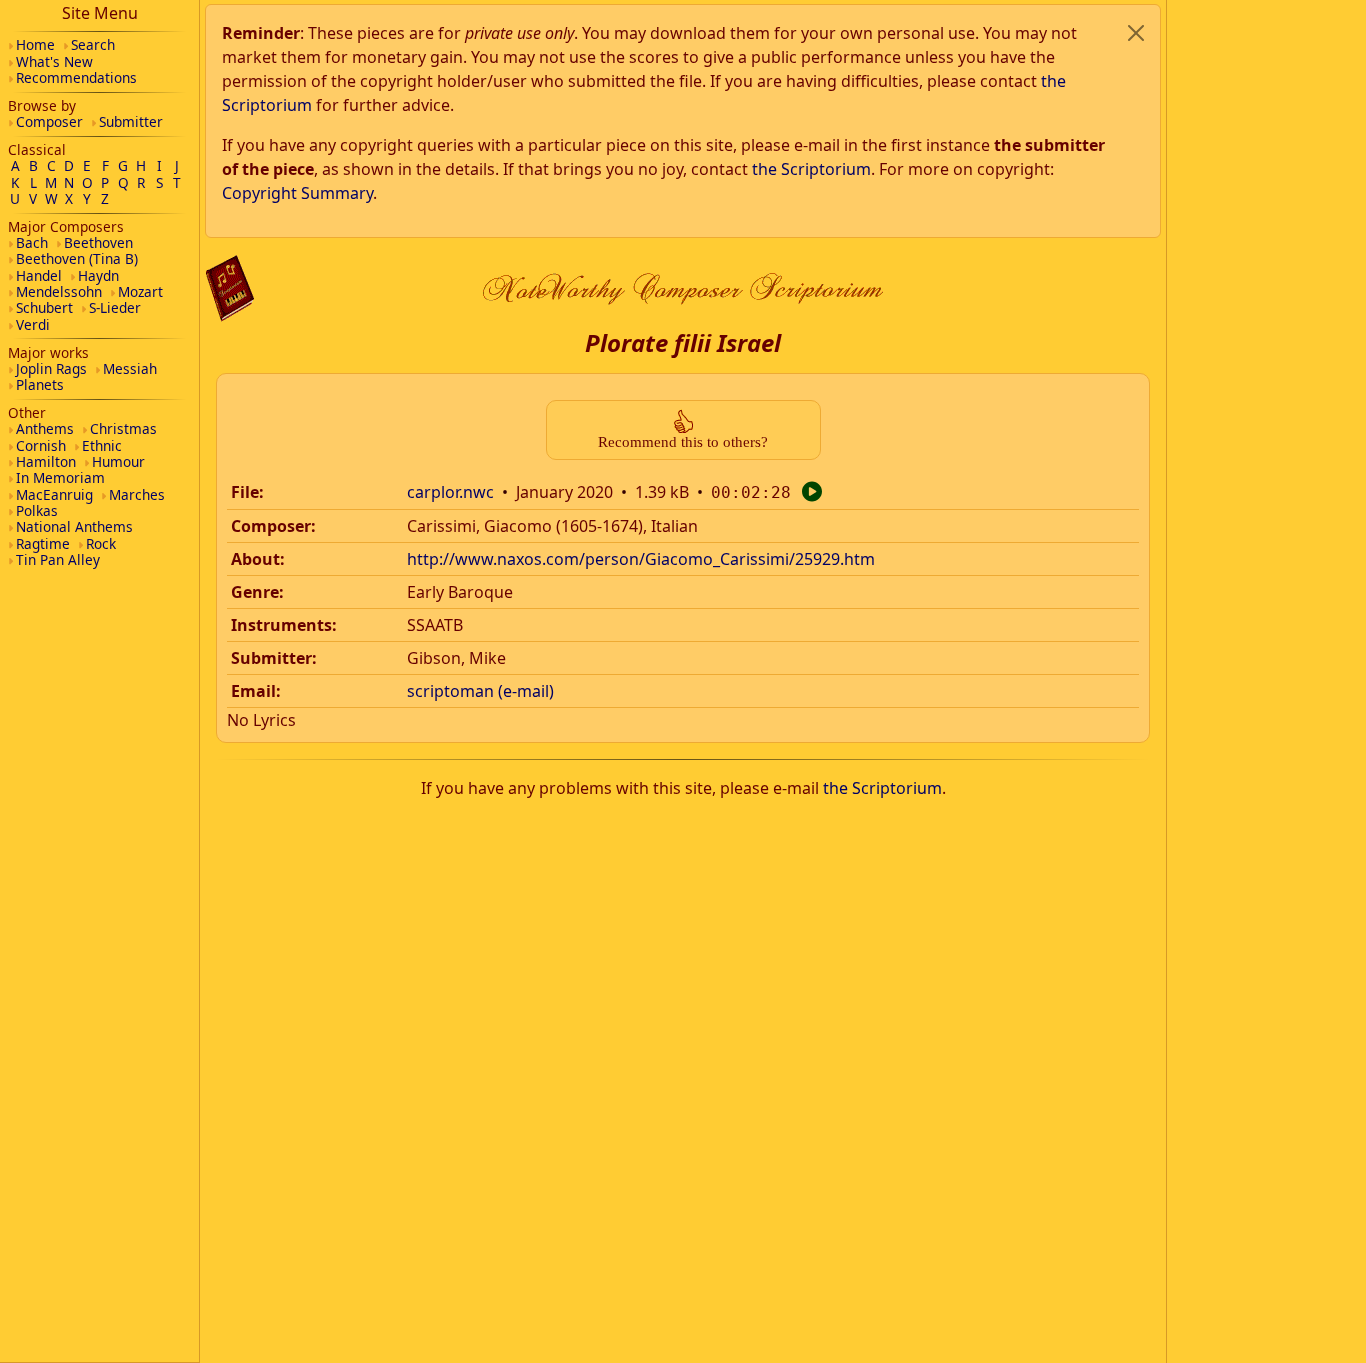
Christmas (123, 428)
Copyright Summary (297, 193)
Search (93, 44)
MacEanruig (54, 494)
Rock (101, 543)
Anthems (45, 428)
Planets (40, 384)
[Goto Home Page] (230, 288)
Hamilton (46, 461)
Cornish (41, 445)
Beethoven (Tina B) (77, 258)
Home (35, 44)
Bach (32, 242)
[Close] (1136, 33)
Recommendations (76, 77)
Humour (118, 461)
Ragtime (43, 543)
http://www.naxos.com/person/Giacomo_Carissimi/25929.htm (641, 559)
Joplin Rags (51, 368)
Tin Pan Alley (58, 559)
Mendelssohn (59, 291)
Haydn (98, 275)
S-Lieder (115, 307)
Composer (49, 121)
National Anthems (74, 526)
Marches (137, 494)
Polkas (37, 510)
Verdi (33, 324)
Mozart (140, 291)
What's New (54, 61)
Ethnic (102, 445)
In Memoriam (60, 477)
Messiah (130, 368)
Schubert (44, 307)
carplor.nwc (450, 492)
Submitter (131, 121)
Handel (39, 275)
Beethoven (98, 242)
